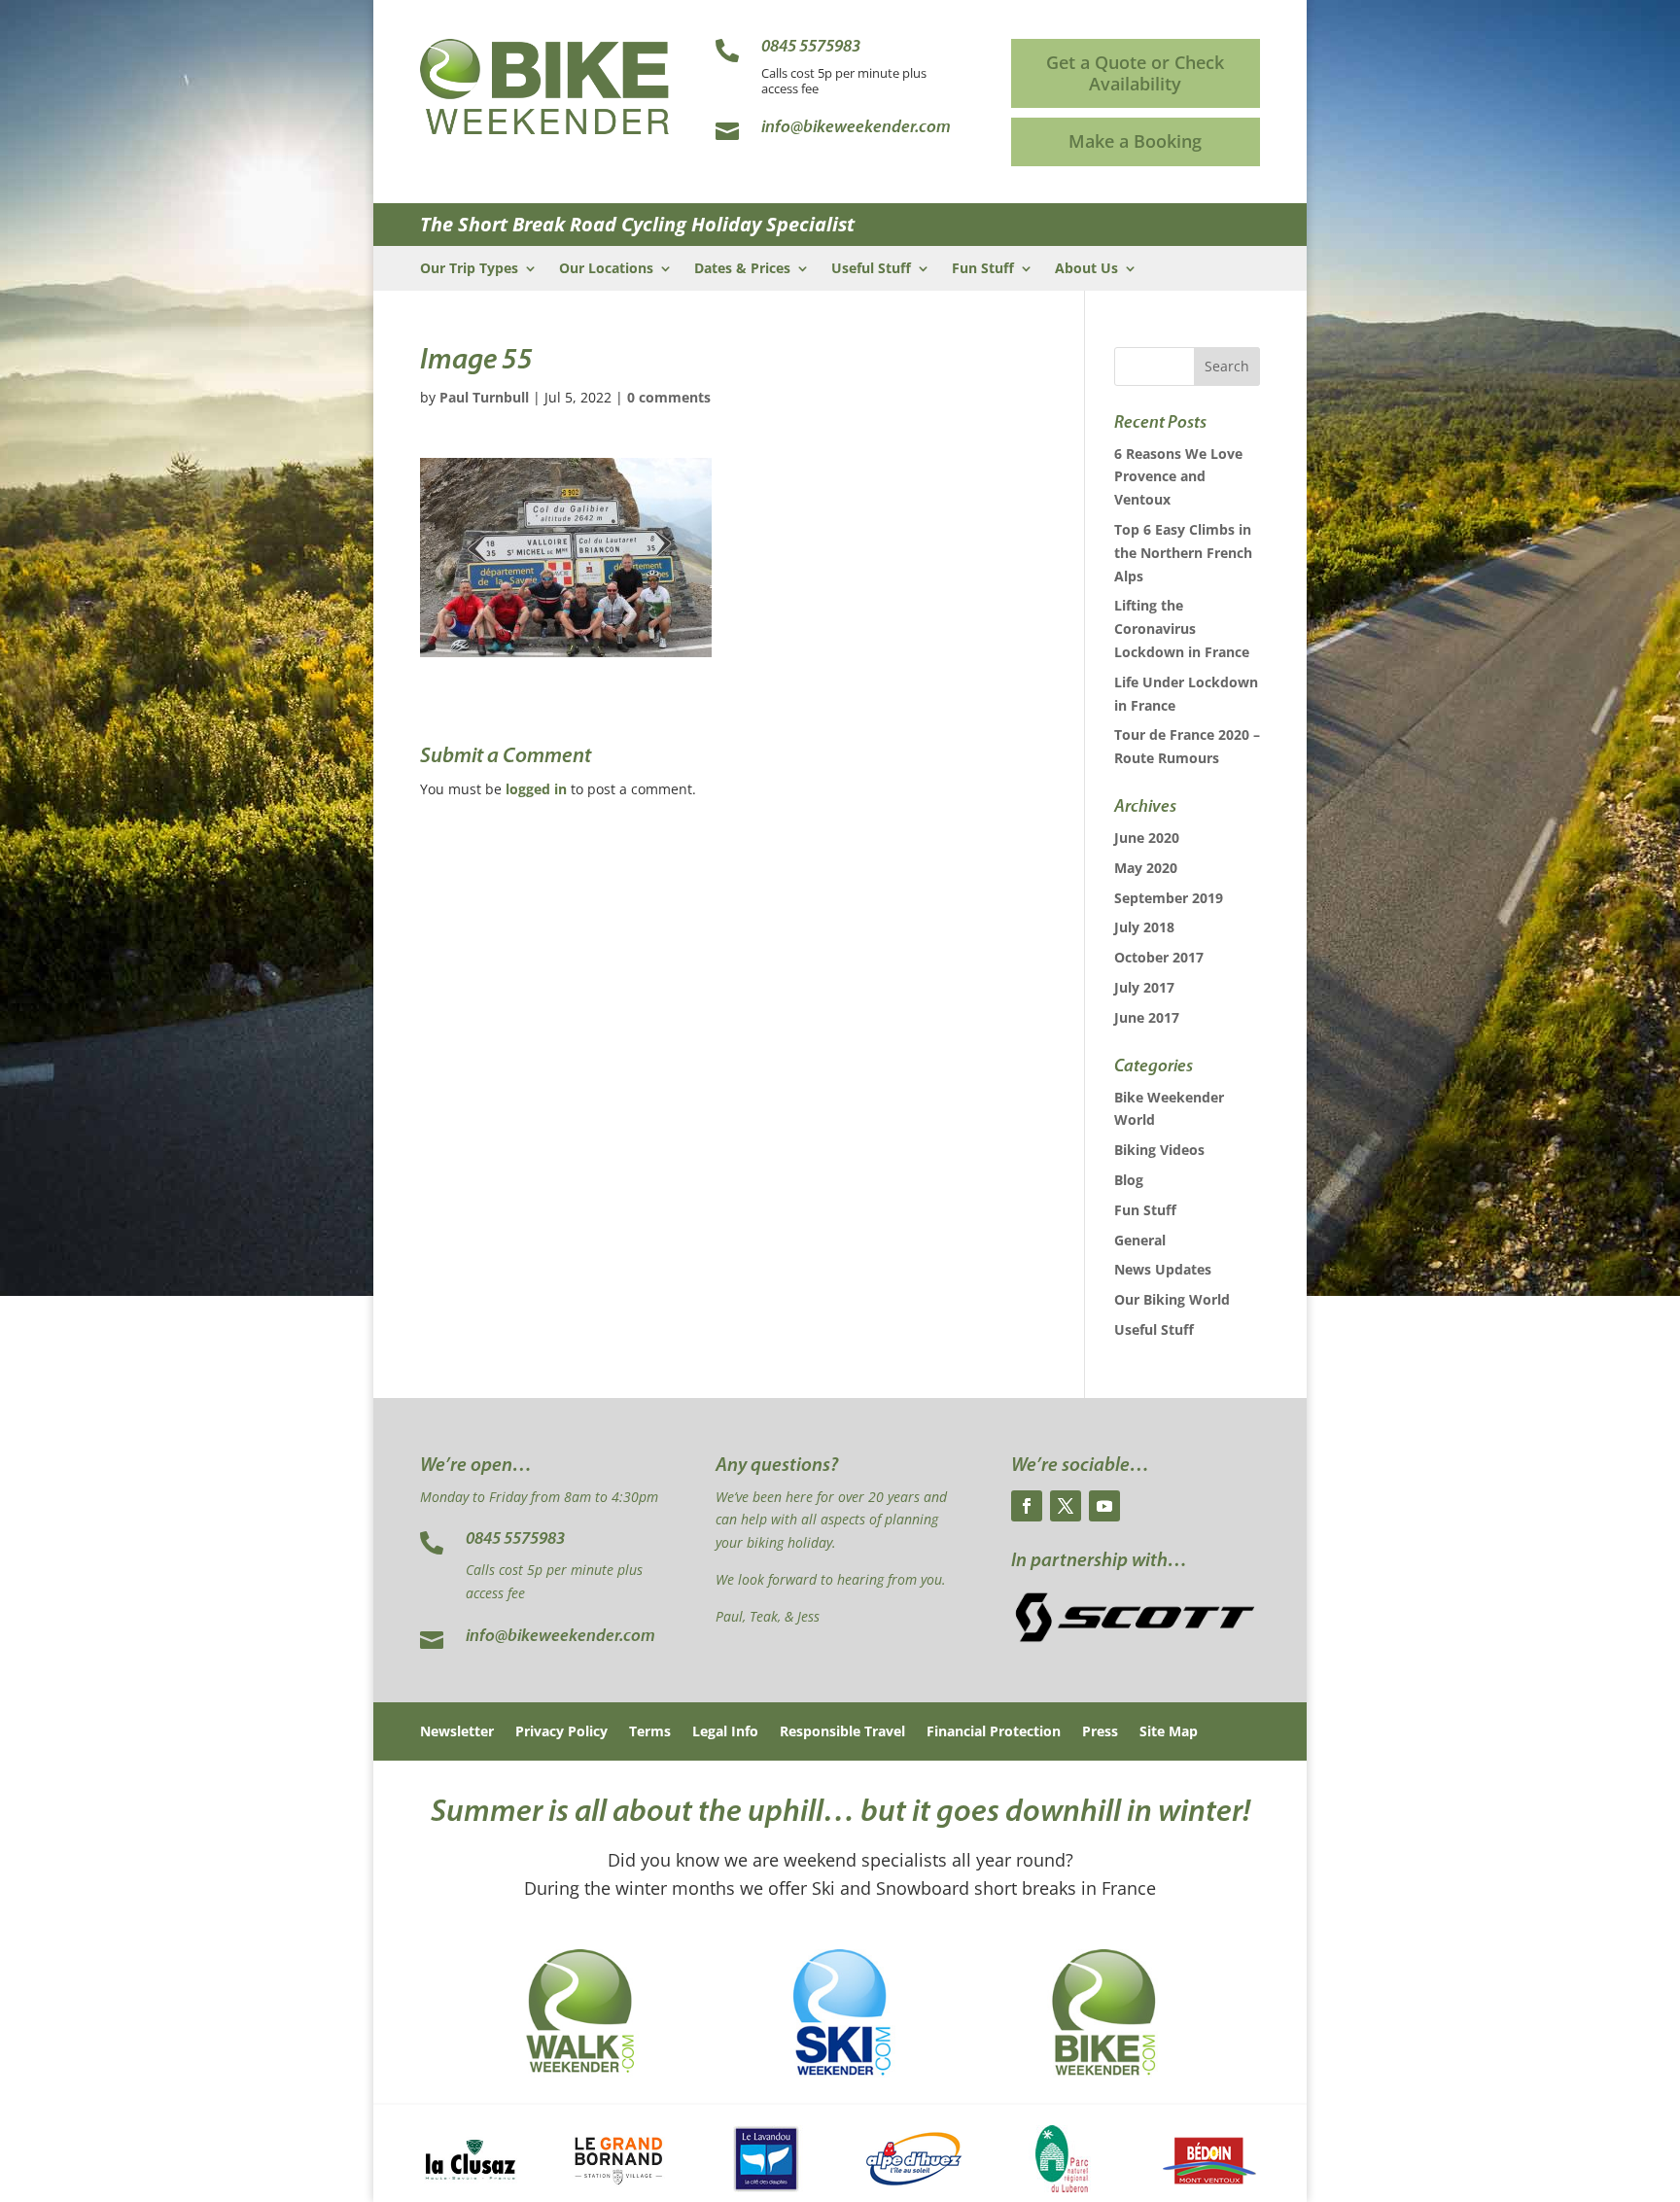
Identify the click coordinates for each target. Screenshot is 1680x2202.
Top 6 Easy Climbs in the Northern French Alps (1183, 553)
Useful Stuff (871, 269)
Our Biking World (1172, 1299)
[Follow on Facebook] (1027, 1506)
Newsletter (457, 1732)
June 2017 (1147, 1017)
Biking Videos (1159, 1150)
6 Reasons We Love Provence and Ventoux (1178, 477)
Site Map (1169, 1732)
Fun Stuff (983, 269)
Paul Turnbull (484, 397)
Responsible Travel (842, 1732)
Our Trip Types (469, 269)
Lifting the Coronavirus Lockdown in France (1182, 629)
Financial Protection (994, 1732)
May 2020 (1146, 868)
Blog (1129, 1180)
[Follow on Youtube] (1104, 1506)
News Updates (1163, 1269)
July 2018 (1144, 927)
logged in (536, 789)
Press (1100, 1732)
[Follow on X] (1066, 1506)
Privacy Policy (561, 1732)
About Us (1086, 269)
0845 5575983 (515, 1540)
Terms (650, 1732)
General (1140, 1240)
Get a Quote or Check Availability (1135, 73)
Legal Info (725, 1732)
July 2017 (1144, 987)
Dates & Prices (742, 269)
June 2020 (1147, 838)
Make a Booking (1135, 141)
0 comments (669, 397)
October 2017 (1159, 957)
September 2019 (1169, 898)
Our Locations (606, 269)
